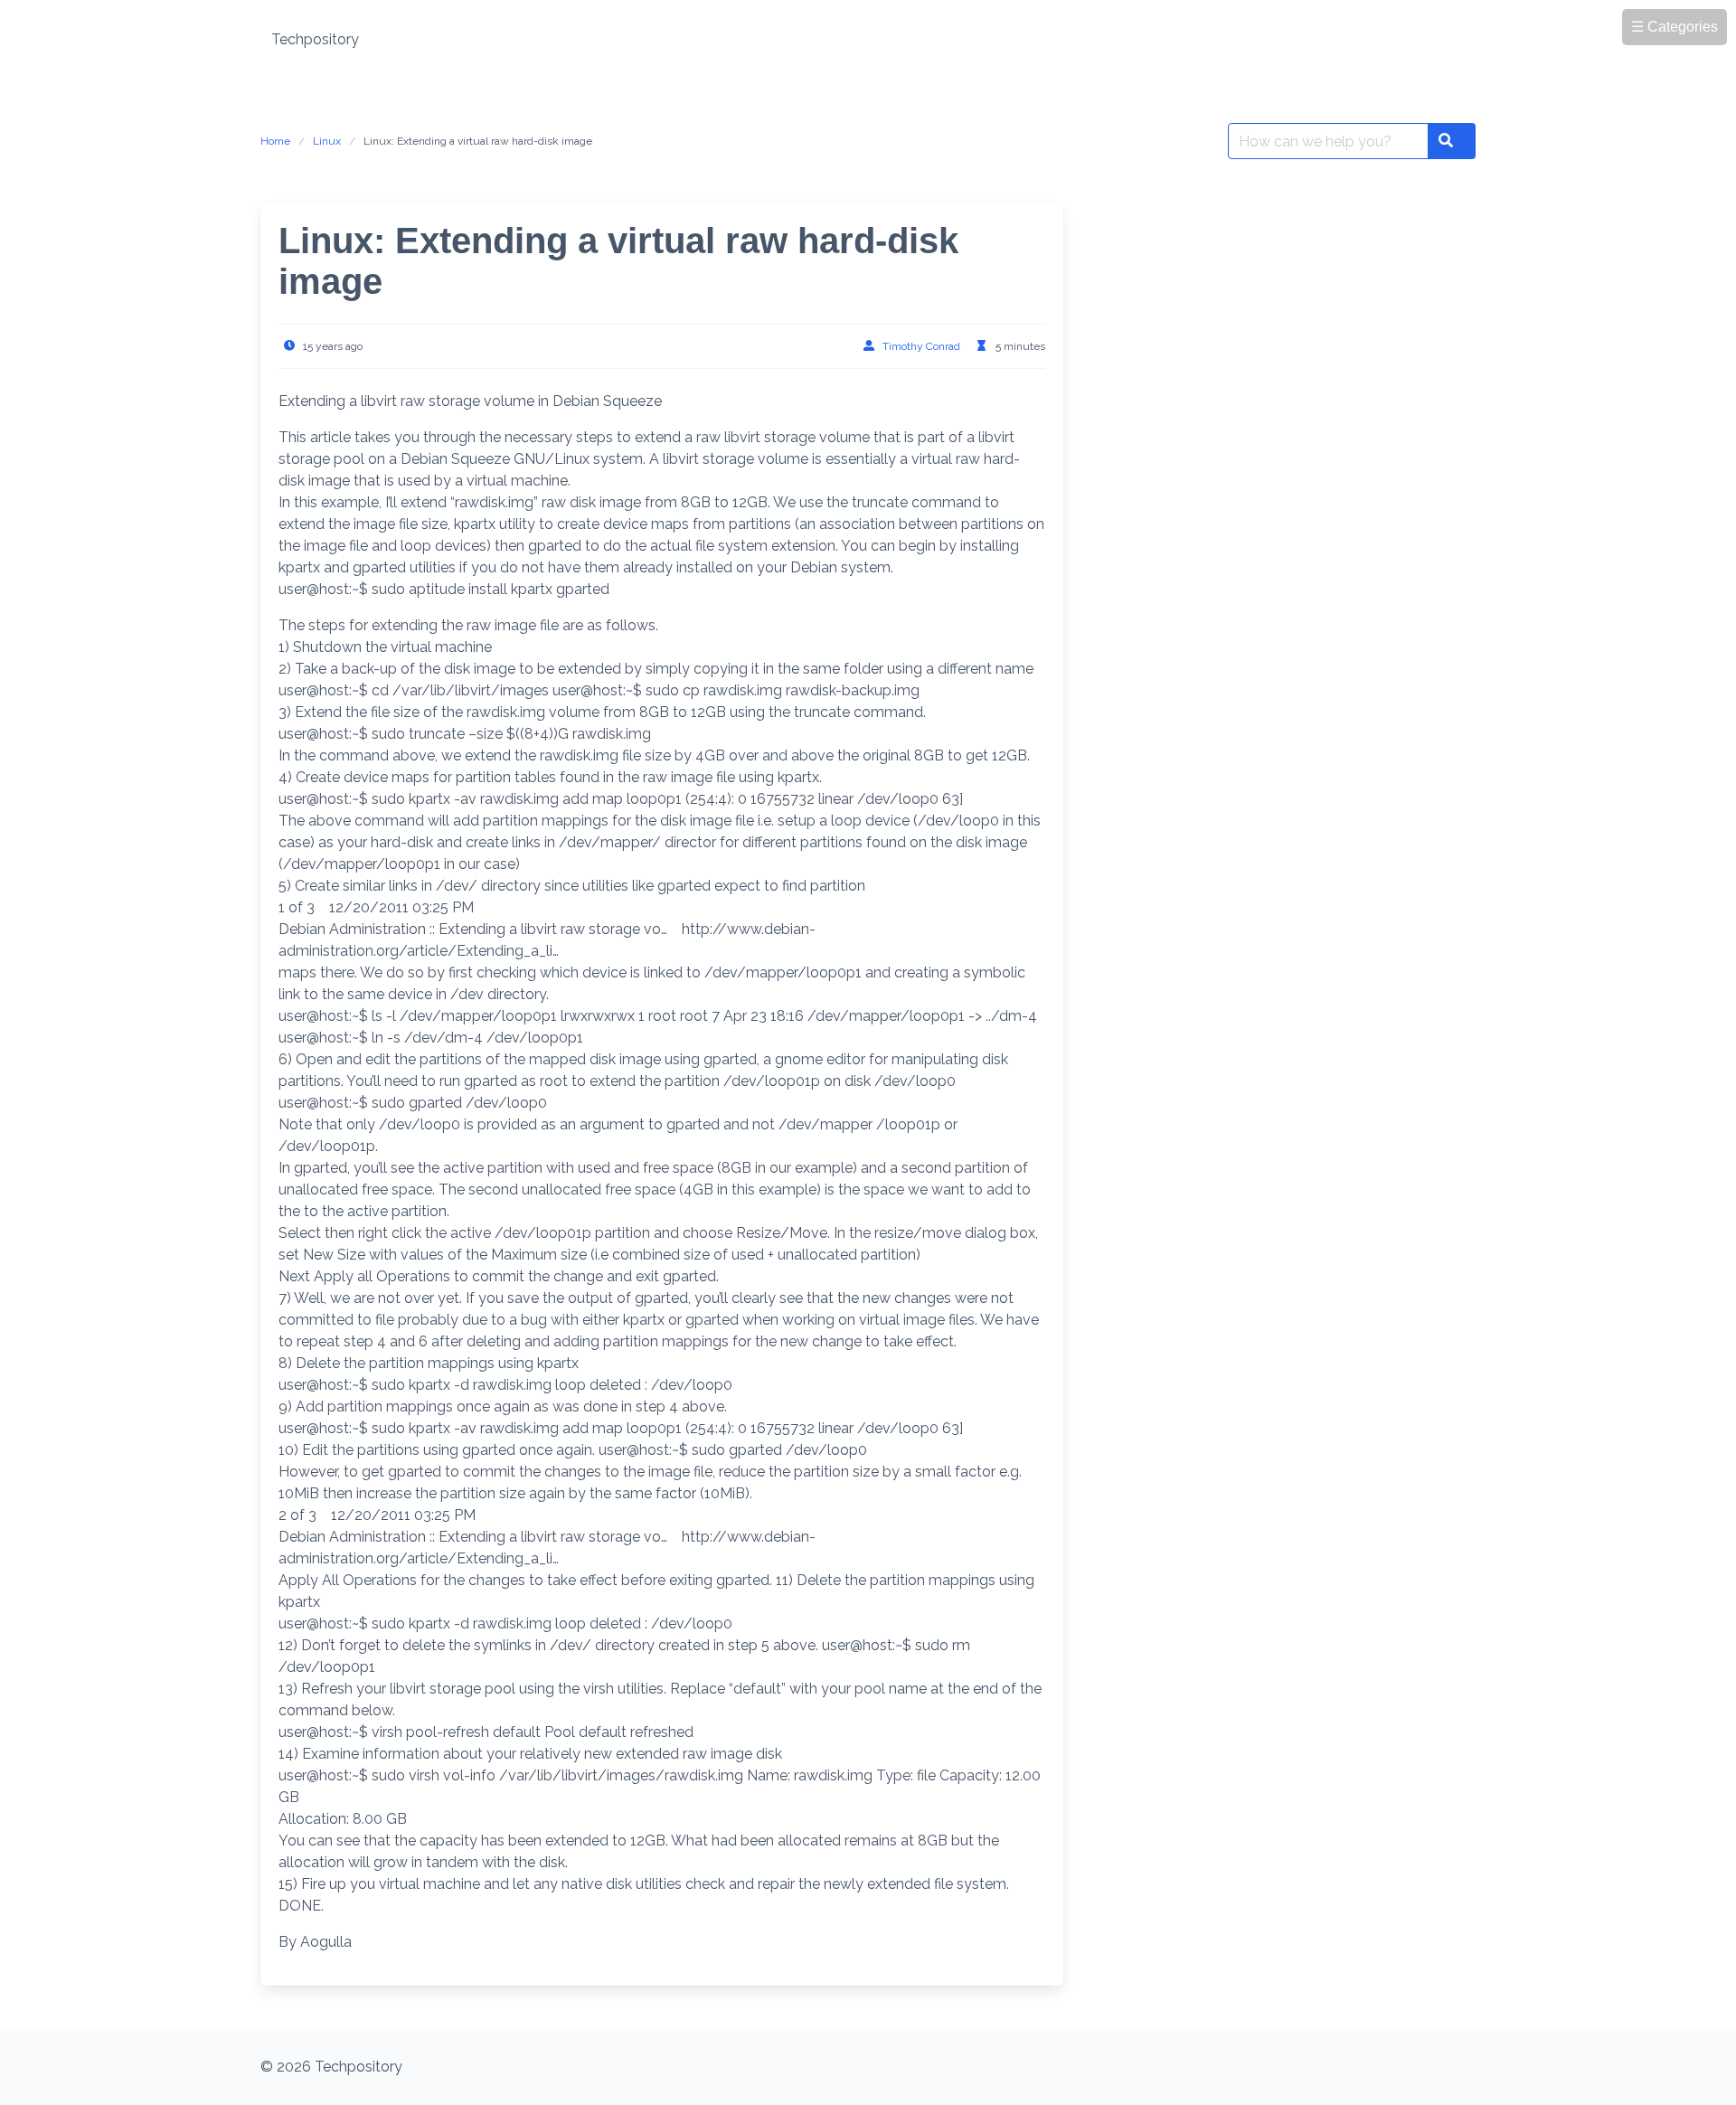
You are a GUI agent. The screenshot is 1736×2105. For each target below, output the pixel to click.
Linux (327, 141)
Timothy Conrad (921, 346)
